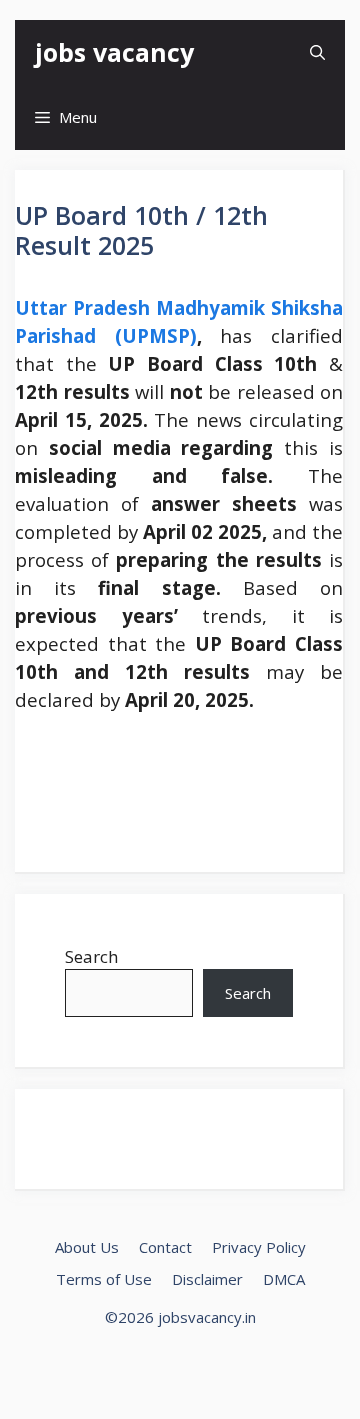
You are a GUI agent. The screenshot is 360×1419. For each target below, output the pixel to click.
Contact (165, 1247)
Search (91, 956)
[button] (317, 52)
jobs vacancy (114, 52)
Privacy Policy (259, 1247)
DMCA (284, 1279)
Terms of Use (104, 1279)
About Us (87, 1247)
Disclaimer (207, 1279)
